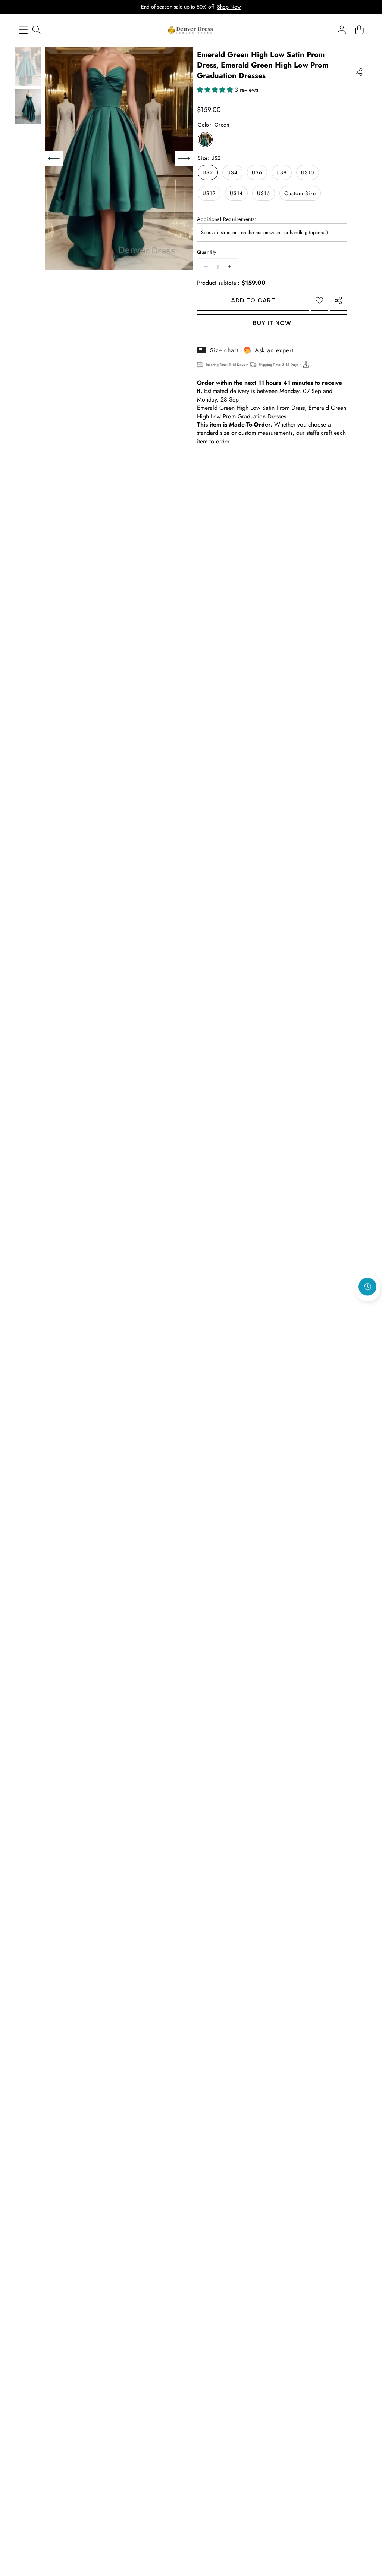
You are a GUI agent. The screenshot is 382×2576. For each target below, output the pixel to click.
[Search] (36, 30)
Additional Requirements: (227, 219)
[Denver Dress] (191, 30)
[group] (28, 67)
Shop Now (229, 7)
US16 (264, 193)
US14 (236, 193)
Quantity (206, 252)
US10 (308, 172)
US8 (282, 172)
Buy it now (272, 323)
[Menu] (23, 30)
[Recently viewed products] (367, 1287)
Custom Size (300, 193)
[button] (368, 1307)
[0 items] (359, 30)
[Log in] (342, 30)
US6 (257, 172)
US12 (209, 193)
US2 (208, 172)
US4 (232, 172)
